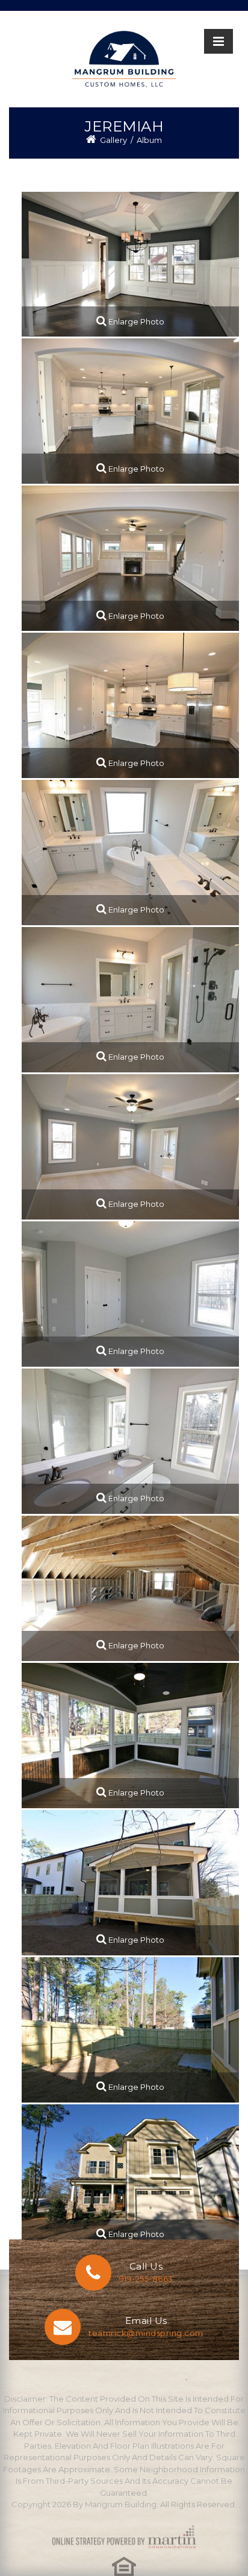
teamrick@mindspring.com (146, 2333)
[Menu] (219, 41)
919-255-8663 (146, 2279)
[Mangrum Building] (124, 59)
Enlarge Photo (135, 321)
